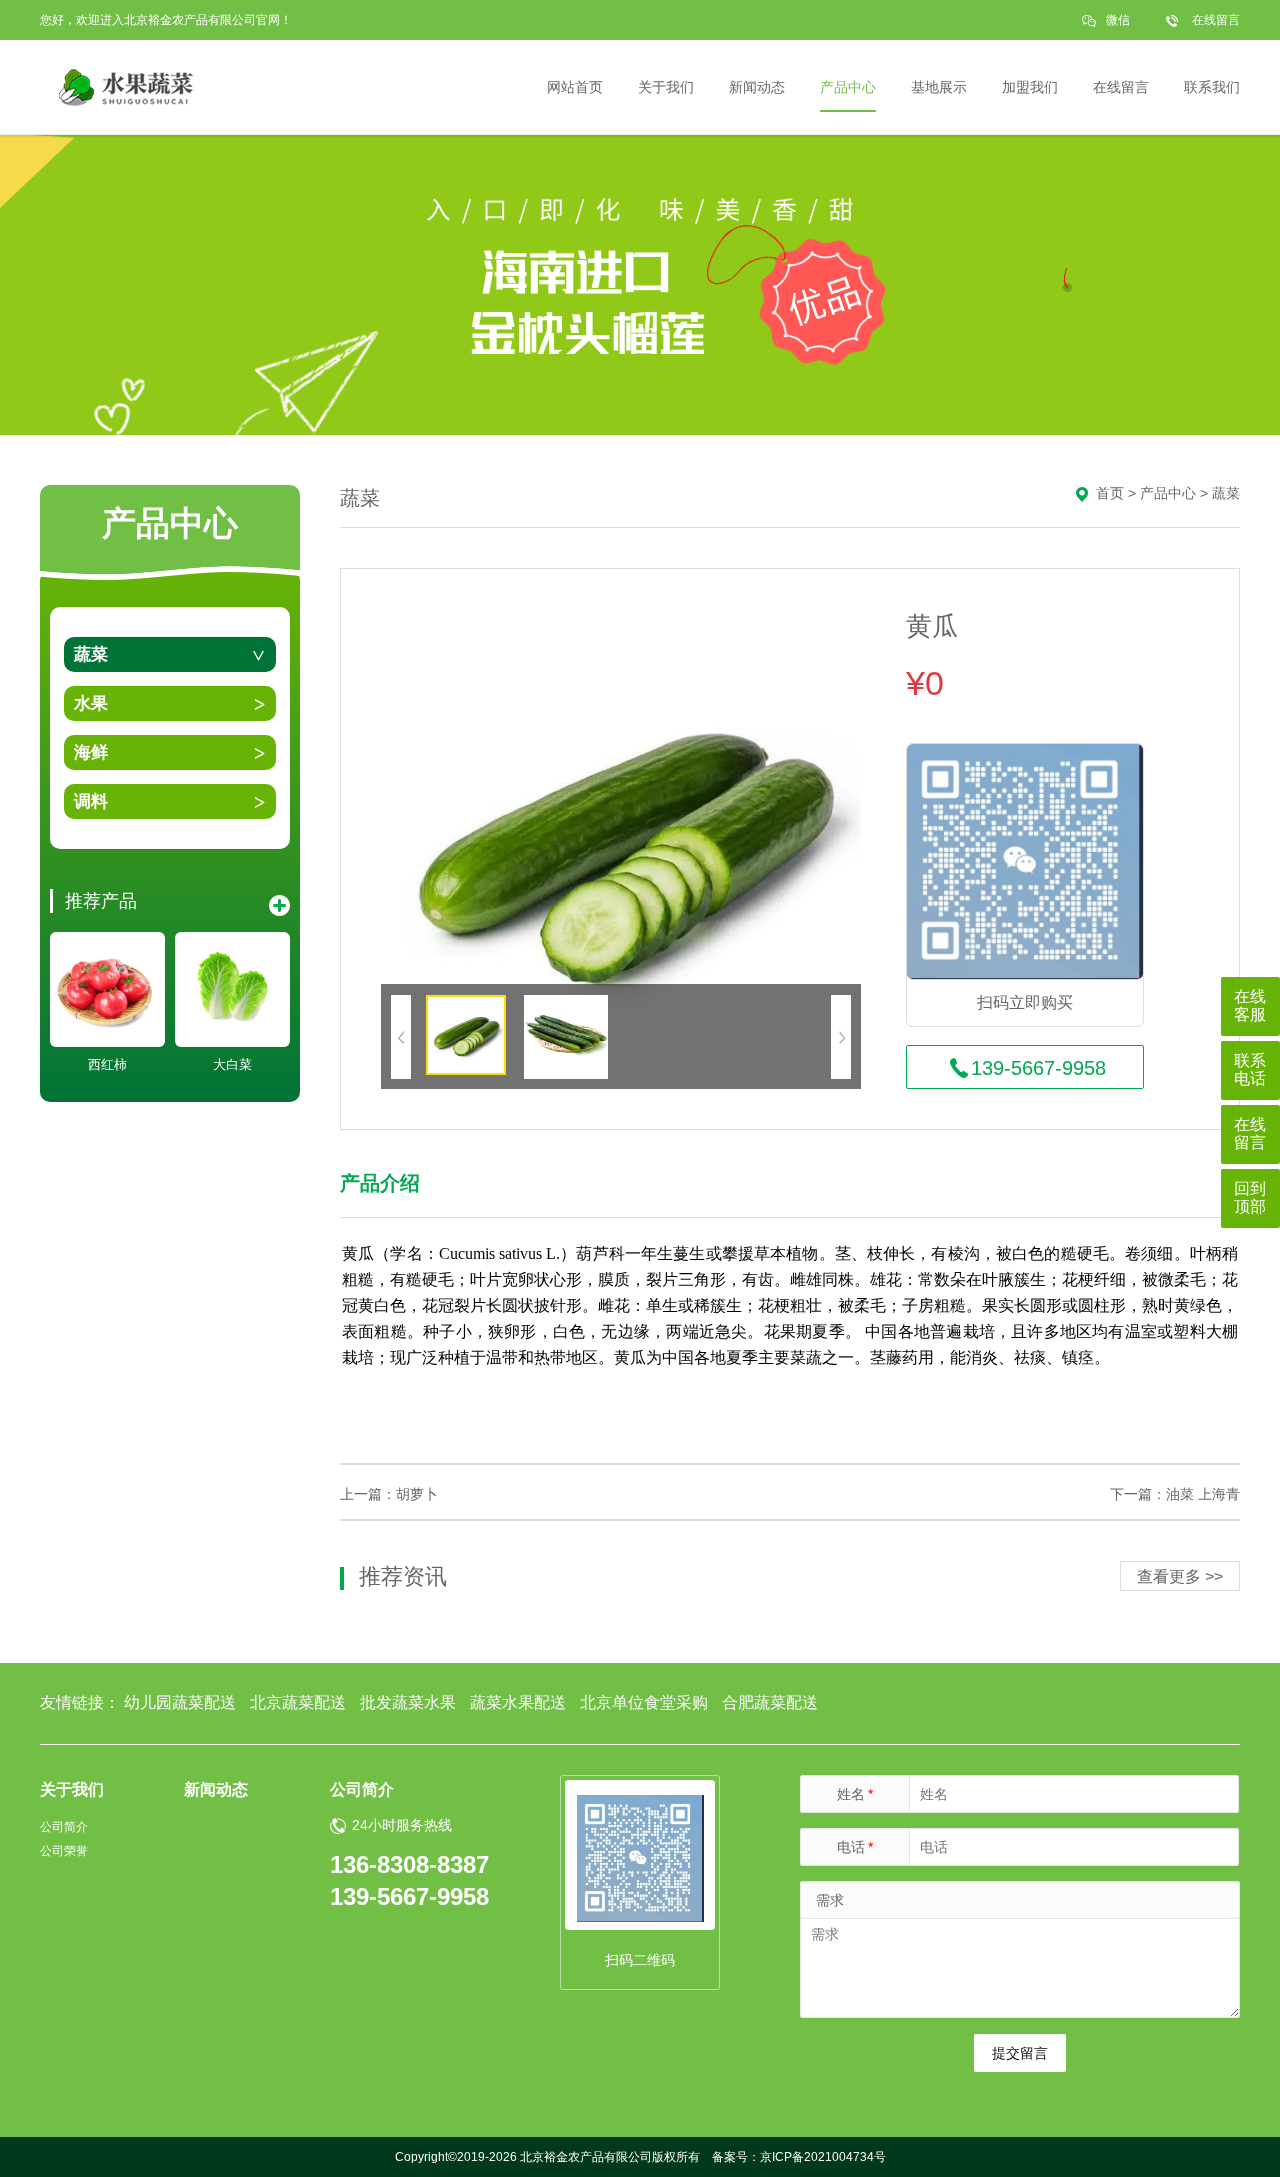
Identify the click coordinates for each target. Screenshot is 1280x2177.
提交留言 (1020, 2053)
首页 (1110, 493)
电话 (855, 1847)
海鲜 (91, 752)
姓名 (855, 1794)
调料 (91, 801)
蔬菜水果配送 (518, 1702)
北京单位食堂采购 (644, 1702)
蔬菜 (91, 654)
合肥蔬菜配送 (770, 1702)
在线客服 (1250, 1005)
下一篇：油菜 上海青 (1175, 1494)
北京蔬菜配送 (298, 1702)
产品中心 (1168, 493)
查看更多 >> (1180, 1576)
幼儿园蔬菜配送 (180, 1702)
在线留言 (1216, 20)
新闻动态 (216, 1789)
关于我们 (72, 1789)
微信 (1118, 20)
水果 (91, 703)
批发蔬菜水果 (408, 1702)
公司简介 (64, 1827)
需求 (830, 1900)
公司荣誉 (64, 1851)
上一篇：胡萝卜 (389, 1494)
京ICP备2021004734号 (823, 2157)
